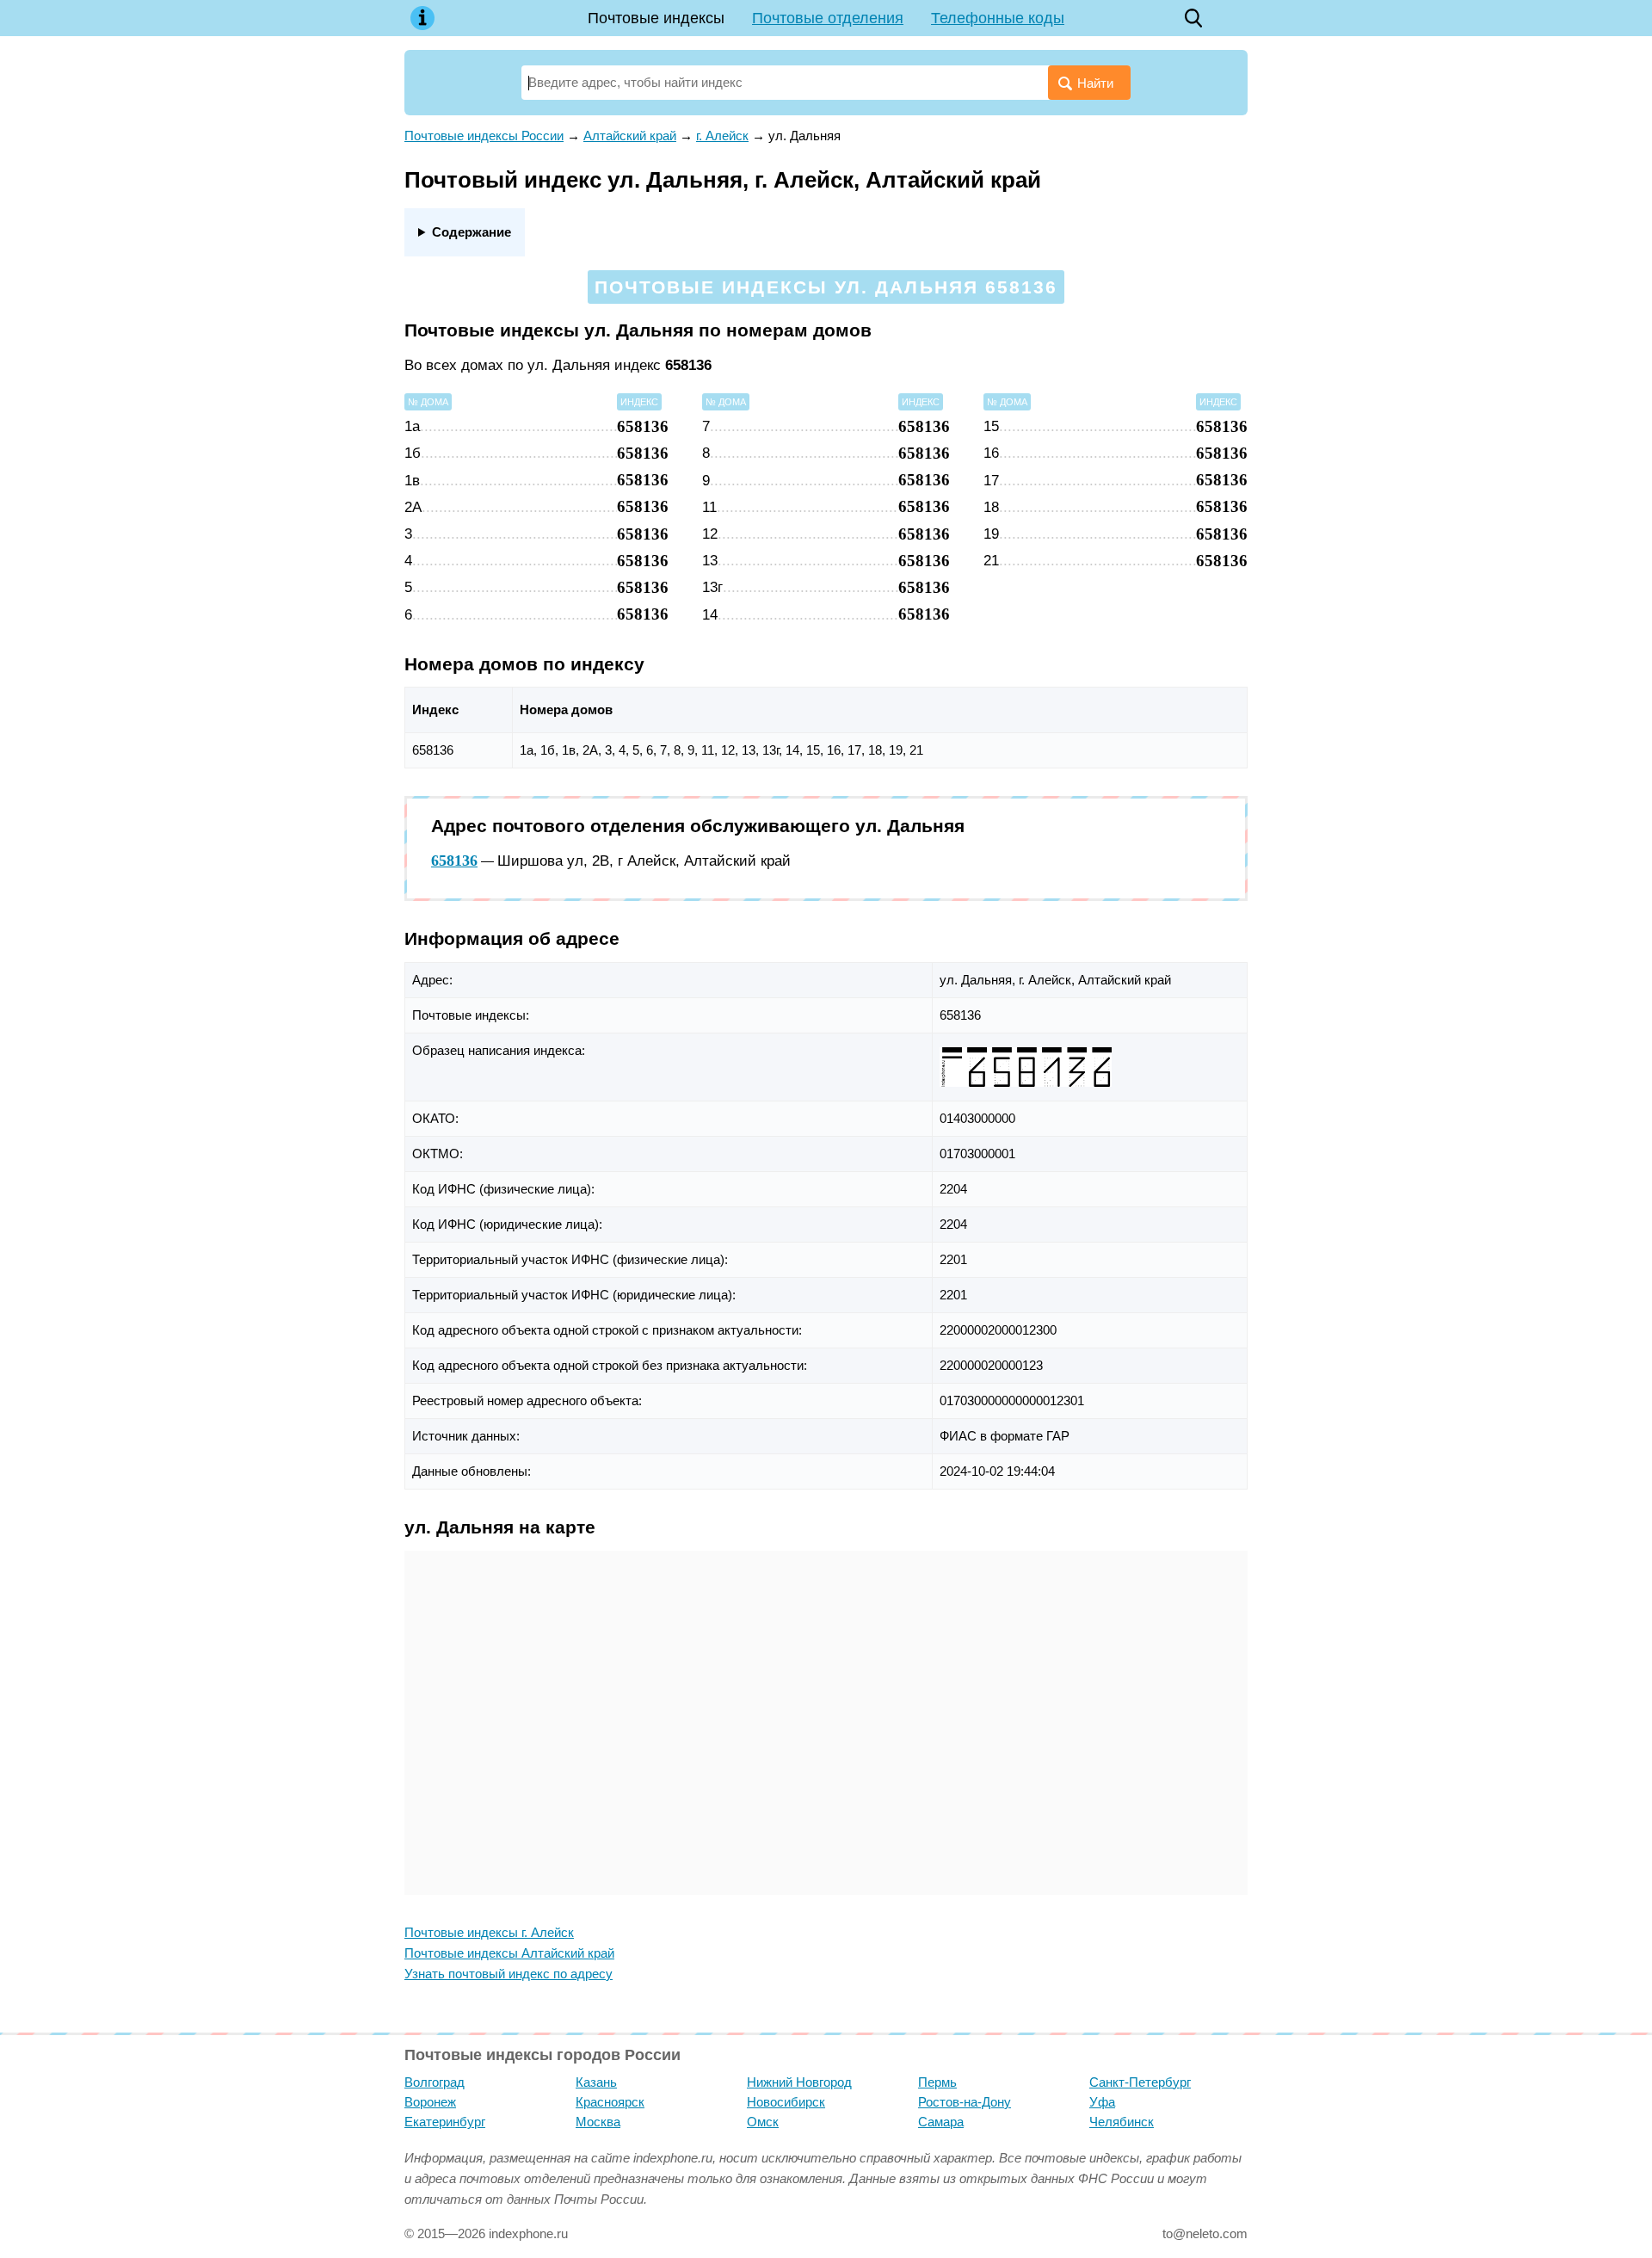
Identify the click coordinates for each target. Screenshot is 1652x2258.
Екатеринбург (445, 2122)
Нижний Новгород (799, 2082)
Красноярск (610, 2102)
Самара (941, 2122)
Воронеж (430, 2102)
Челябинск (1122, 2122)
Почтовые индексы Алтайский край (509, 1953)
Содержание (472, 232)
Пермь (937, 2082)
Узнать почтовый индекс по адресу (509, 1974)
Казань (596, 2082)
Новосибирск (786, 2102)
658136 (454, 861)
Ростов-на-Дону (965, 2102)
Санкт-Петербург (1140, 2082)
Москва (598, 2122)
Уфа (1102, 2102)
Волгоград (435, 2082)
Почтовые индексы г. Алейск (489, 1932)
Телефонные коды (998, 18)
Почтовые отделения (828, 18)
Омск (763, 2122)
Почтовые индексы (656, 18)
